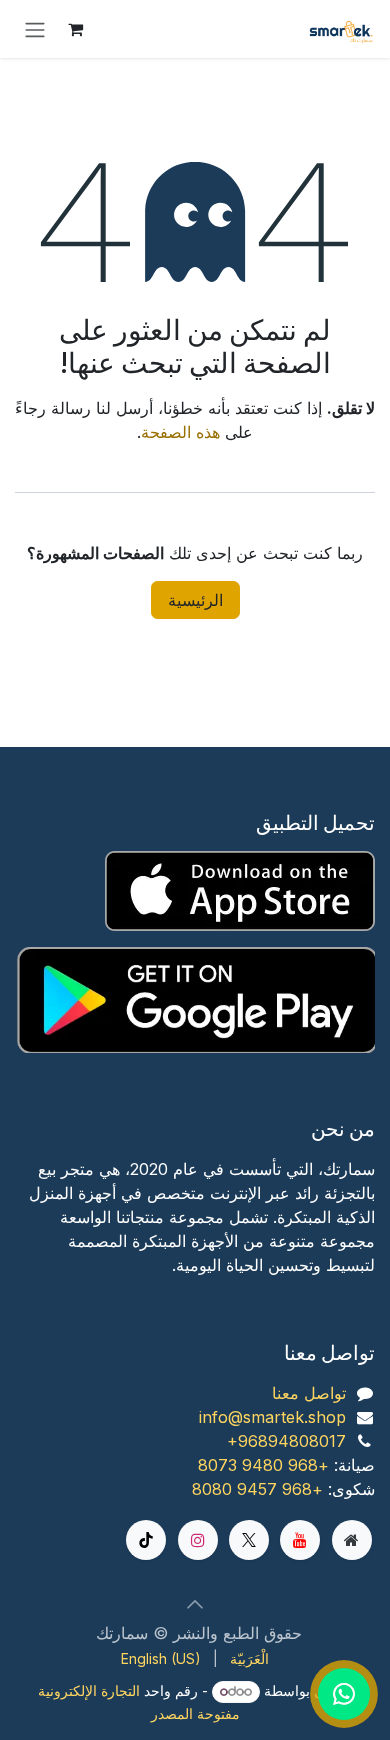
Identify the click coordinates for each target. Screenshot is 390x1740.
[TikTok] (146, 1540)
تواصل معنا (309, 1393)
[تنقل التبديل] (35, 29)
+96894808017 (286, 1441)
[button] (195, 1604)
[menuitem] (249, 1658)
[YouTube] (300, 1540)
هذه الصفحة (180, 432)
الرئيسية (195, 600)
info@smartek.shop (272, 1417)
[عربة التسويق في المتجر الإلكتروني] (75, 29)
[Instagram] (198, 1540)
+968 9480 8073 (263, 1465)
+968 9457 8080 (257, 1489)
